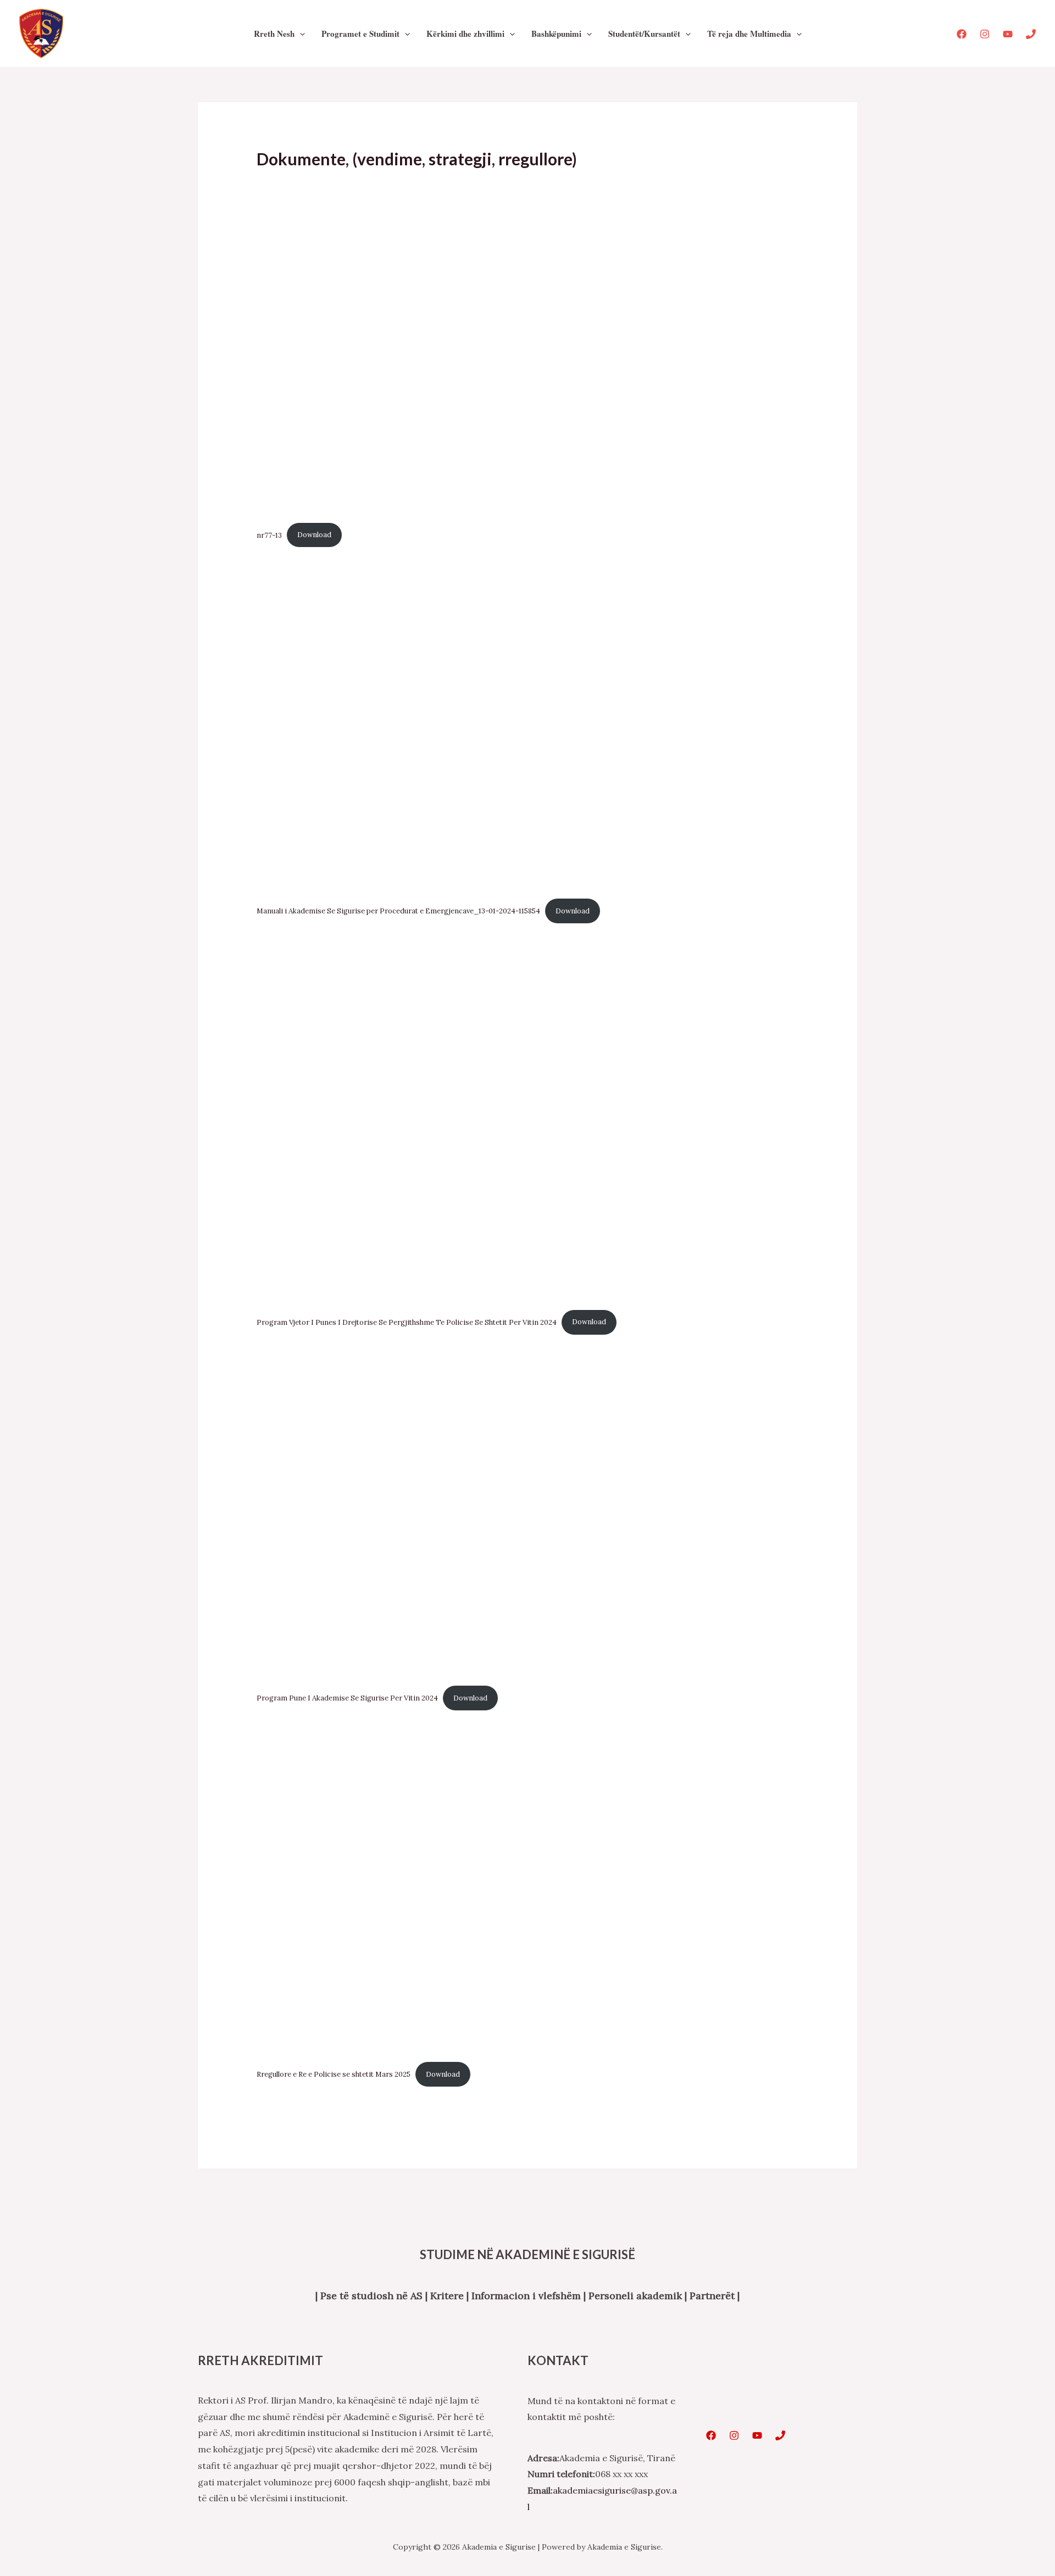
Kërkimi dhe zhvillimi (465, 34)
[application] (300, 34)
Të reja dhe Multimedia (749, 34)
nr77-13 (269, 535)
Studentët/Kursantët (644, 34)
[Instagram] (985, 34)
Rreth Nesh (274, 34)
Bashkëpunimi (556, 34)
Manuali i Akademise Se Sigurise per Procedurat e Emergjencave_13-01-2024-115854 (398, 911)
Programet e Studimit (360, 34)
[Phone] (1031, 34)
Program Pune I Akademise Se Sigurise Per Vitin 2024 (347, 1698)
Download (314, 535)
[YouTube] (1008, 34)
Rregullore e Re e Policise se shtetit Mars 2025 (334, 2074)
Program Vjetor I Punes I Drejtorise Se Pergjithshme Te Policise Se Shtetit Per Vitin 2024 (407, 1322)
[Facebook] (962, 34)
